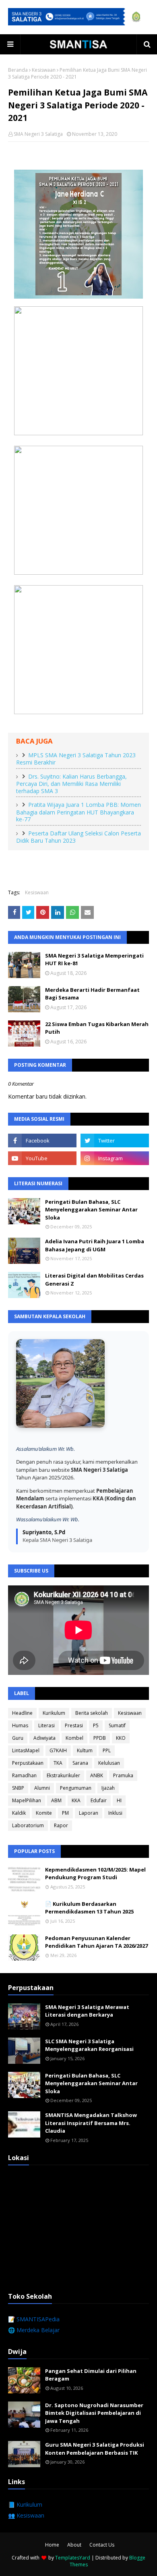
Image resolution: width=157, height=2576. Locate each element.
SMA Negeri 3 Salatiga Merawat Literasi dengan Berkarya (87, 2011)
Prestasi (74, 1725)
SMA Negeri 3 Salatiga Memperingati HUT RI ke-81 (94, 960)
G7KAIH (58, 1750)
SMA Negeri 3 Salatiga (38, 134)
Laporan (89, 1813)
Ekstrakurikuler (63, 1775)
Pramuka (123, 1775)
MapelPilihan (27, 1800)
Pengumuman (76, 1788)
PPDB (100, 1738)
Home (52, 2545)
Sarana (80, 1763)
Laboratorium (28, 1825)
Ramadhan (24, 1775)
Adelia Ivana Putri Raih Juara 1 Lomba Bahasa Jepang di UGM (95, 1245)
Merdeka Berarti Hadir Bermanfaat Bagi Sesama (92, 994)
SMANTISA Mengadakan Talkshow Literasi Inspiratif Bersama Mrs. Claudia (91, 2123)
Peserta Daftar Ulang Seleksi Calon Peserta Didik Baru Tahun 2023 (78, 837)
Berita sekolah (92, 1713)
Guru (18, 1738)
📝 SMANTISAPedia (34, 2319)
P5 (96, 1725)
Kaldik (19, 1813)
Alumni (42, 1788)
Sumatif (117, 1725)
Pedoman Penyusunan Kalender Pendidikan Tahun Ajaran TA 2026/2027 (96, 1942)
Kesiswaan (44, 70)
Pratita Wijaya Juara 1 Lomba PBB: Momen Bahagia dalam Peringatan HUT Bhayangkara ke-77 (78, 812)
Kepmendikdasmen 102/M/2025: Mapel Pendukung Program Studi (95, 1874)
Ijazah (108, 1788)
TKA (58, 1763)
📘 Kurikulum (25, 2504)
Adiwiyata (44, 1738)
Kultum (85, 1750)
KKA (76, 1800)
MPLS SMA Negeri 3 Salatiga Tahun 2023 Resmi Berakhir (76, 759)
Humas (20, 1725)
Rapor (61, 1825)
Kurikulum (54, 1713)
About (74, 2545)
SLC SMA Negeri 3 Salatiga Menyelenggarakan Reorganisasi (89, 2045)
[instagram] (115, 1158)
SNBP (18, 1788)
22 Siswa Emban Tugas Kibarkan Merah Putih (97, 1028)
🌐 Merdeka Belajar (34, 2330)
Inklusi (115, 1813)
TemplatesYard (73, 2558)
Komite (44, 1813)
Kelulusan (109, 1763)
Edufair (99, 1800)
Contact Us (102, 2545)
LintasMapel (26, 1750)
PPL (107, 1750)
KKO (121, 1738)
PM (65, 1813)
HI (119, 1800)
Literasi (46, 1725)
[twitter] (115, 1141)
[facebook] (42, 1141)
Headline (22, 1713)
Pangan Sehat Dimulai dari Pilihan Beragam (91, 2375)
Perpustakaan (28, 1763)
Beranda (18, 70)
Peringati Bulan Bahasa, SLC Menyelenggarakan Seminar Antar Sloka (91, 1210)
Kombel (74, 1738)
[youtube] (42, 1158)
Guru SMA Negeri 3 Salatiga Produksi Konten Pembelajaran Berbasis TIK (95, 2449)
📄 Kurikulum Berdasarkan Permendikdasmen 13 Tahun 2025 (89, 1908)
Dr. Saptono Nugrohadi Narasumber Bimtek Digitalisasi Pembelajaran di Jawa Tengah (94, 2413)
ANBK (97, 1775)
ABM (56, 1800)
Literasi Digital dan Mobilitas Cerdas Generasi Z (94, 1280)
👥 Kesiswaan (26, 2515)
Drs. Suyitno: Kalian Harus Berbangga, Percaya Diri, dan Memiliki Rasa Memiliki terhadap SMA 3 (71, 784)
